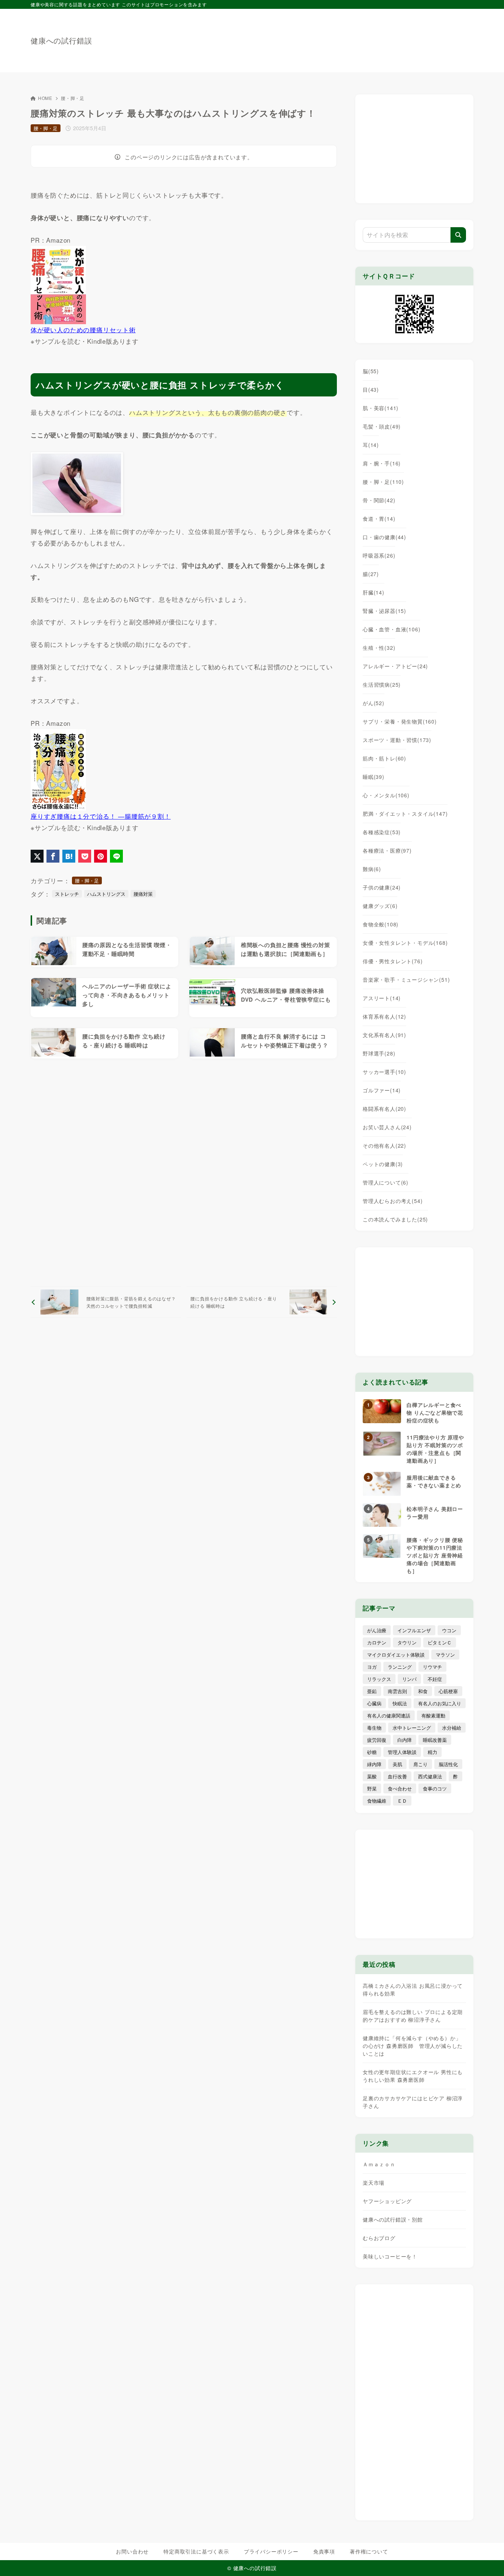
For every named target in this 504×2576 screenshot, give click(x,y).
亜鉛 (372, 1691)
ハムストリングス (106, 894)
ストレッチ (67, 894)
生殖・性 (379, 648)
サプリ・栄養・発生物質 (400, 721)
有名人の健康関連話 (389, 1715)
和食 (423, 1691)
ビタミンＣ (440, 1642)
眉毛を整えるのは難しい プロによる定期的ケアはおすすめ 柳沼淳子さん (413, 2016)
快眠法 (400, 1703)
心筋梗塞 (448, 1691)
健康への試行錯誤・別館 (393, 2219)
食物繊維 (377, 1801)
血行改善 (397, 1776)
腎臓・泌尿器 (384, 611)
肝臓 (374, 592)
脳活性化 (448, 1764)
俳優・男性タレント (393, 961)
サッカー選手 (384, 1072)
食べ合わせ (400, 1788)
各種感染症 (382, 832)
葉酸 (372, 1776)
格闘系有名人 (384, 1109)
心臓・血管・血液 (391, 629)
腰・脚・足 (73, 98)
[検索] (458, 235)
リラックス (379, 1679)
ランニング (400, 1667)
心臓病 (374, 1703)
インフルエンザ (414, 1630)
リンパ (409, 1679)
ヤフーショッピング (387, 2201)
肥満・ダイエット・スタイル (405, 814)
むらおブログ (379, 2238)
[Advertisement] (339, 37)
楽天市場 (374, 2183)
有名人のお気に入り (440, 1703)
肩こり (420, 1764)
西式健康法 (430, 1776)
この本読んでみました (395, 1219)
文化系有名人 (384, 1035)
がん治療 (377, 1630)
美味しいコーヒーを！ (390, 2256)
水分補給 (452, 1728)
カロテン (377, 1642)
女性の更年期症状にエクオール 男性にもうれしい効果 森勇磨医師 (413, 2076)
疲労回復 (377, 1740)
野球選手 (379, 1053)
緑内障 (374, 1764)
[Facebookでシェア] (53, 856)
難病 (372, 869)
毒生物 (374, 1728)
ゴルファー (382, 1090)
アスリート (382, 998)
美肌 (397, 1764)
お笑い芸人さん (387, 1127)
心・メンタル (386, 795)
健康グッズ (380, 906)
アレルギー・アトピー (395, 666)
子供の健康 (382, 887)
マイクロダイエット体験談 (396, 1655)
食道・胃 (379, 519)
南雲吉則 (397, 1691)
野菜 (372, 1788)
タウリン (407, 1642)
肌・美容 (381, 408)
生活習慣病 (382, 684)
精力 (432, 1752)
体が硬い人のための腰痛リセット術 (83, 330)
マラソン (445, 1655)
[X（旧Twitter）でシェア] (37, 856)
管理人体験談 (402, 1752)
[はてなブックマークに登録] (69, 856)
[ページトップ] (487, 2559)
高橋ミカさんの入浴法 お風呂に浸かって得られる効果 (413, 1989)
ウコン (449, 1630)
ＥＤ (402, 1801)
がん (374, 703)
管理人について (386, 1182)
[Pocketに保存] (85, 856)
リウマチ (432, 1667)
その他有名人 (384, 1145)
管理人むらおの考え (393, 1201)
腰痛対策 (143, 894)
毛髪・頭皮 (382, 426)
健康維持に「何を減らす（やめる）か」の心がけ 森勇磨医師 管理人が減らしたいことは (413, 2046)
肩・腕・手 (382, 463)
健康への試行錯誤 (61, 41)
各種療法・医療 (387, 850)
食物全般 (381, 924)
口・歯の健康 (384, 537)
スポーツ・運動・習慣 (397, 740)
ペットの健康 (383, 1164)
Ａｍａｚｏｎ (379, 2164)
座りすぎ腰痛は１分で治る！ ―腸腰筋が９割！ (101, 816)
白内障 (405, 1740)
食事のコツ (435, 1788)
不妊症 (435, 1679)
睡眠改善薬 (435, 1740)
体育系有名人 (384, 1016)
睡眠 (374, 777)
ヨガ (372, 1667)
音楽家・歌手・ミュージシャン (406, 980)
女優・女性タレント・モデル (405, 943)
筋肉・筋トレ (384, 758)
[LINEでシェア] (116, 856)
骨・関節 (379, 500)
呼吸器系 (379, 555)
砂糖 (372, 1752)
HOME (45, 98)
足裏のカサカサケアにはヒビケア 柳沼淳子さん (413, 2102)
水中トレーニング (412, 1728)
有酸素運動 (433, 1715)
